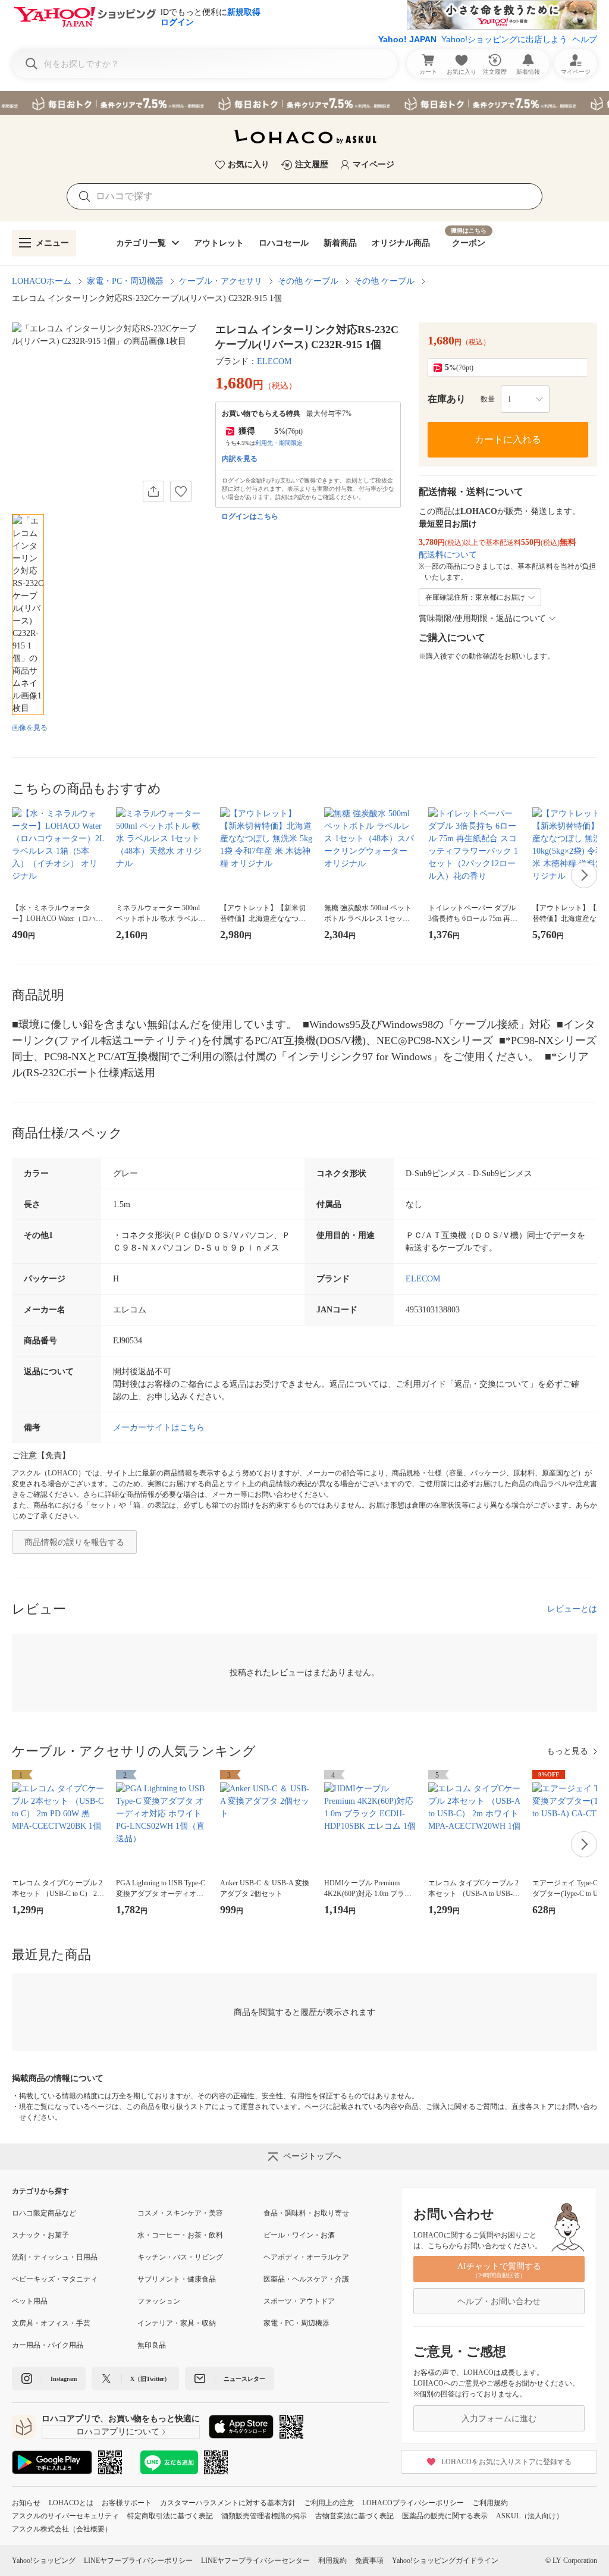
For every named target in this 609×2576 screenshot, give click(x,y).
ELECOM (274, 361)
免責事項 (369, 2561)
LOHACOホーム (42, 281)
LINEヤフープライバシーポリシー (138, 2561)
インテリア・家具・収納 (177, 2323)
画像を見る (30, 728)
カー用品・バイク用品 (48, 2345)
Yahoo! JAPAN (407, 39)
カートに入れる (508, 439)
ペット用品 (30, 2301)
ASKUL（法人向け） (530, 2516)
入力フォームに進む (499, 2419)
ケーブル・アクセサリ (221, 281)
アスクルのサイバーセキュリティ (65, 2516)
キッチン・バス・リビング (180, 2257)
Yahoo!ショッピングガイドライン (445, 2561)
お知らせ (26, 2503)
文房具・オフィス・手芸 (51, 2323)
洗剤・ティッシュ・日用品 (55, 2257)
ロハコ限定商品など (44, 2213)
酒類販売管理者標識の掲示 (264, 2516)
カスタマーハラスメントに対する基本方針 (228, 2503)
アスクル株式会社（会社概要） (62, 2529)
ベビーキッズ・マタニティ (55, 2279)
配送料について (448, 555)
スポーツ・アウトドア (299, 2301)
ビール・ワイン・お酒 (299, 2235)
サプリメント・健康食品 (177, 2279)
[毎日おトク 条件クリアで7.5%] (304, 103)
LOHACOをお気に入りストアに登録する (506, 2462)
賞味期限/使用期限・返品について (482, 618)
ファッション (159, 2301)
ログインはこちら (250, 516)
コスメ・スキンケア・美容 (180, 2213)
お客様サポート (127, 2503)
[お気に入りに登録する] (181, 491)
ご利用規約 (490, 2503)
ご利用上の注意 (329, 2503)
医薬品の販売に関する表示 (445, 2516)
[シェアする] (153, 491)
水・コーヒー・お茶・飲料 (180, 2235)
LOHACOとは (71, 2503)
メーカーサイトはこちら (159, 1428)
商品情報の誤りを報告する (74, 1542)
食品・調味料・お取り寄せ (306, 2213)
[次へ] (584, 875)
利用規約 (332, 2561)
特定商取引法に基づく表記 (170, 2516)
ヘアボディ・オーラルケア (306, 2257)
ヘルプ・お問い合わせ (499, 2301)
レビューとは (572, 1609)
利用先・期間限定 (279, 443)
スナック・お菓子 (40, 2235)
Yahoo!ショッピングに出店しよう (504, 39)
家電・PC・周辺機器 (125, 281)
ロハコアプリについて (118, 2432)
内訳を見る (240, 459)
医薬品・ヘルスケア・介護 (306, 2279)
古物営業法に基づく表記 (354, 2516)
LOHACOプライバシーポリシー (413, 2503)
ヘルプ (585, 39)
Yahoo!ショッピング (44, 2561)
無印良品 (152, 2345)
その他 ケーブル (308, 281)
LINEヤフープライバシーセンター (255, 2561)
